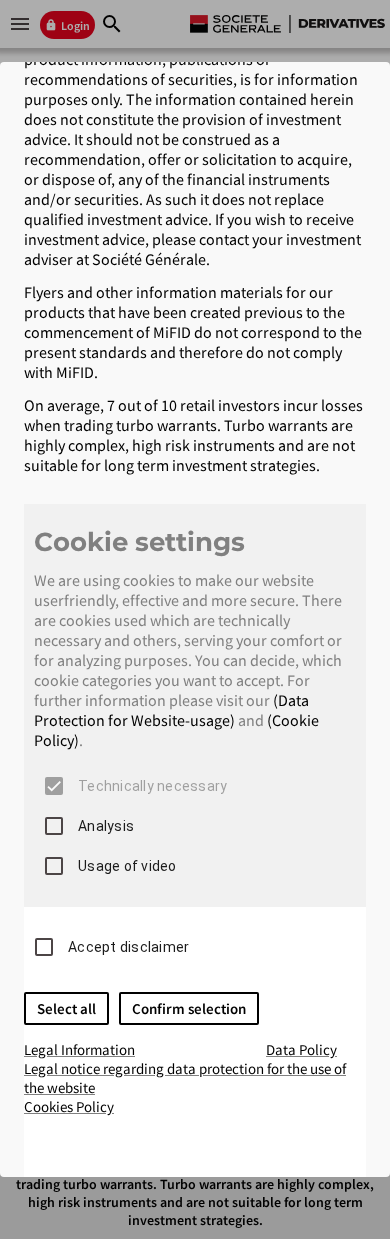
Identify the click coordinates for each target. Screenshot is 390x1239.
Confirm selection (189, 1008)
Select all (66, 1008)
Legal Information (79, 1049)
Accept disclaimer (128, 947)
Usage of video (127, 866)
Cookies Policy (69, 1106)
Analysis (106, 826)
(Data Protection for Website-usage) (171, 710)
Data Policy (301, 1049)
